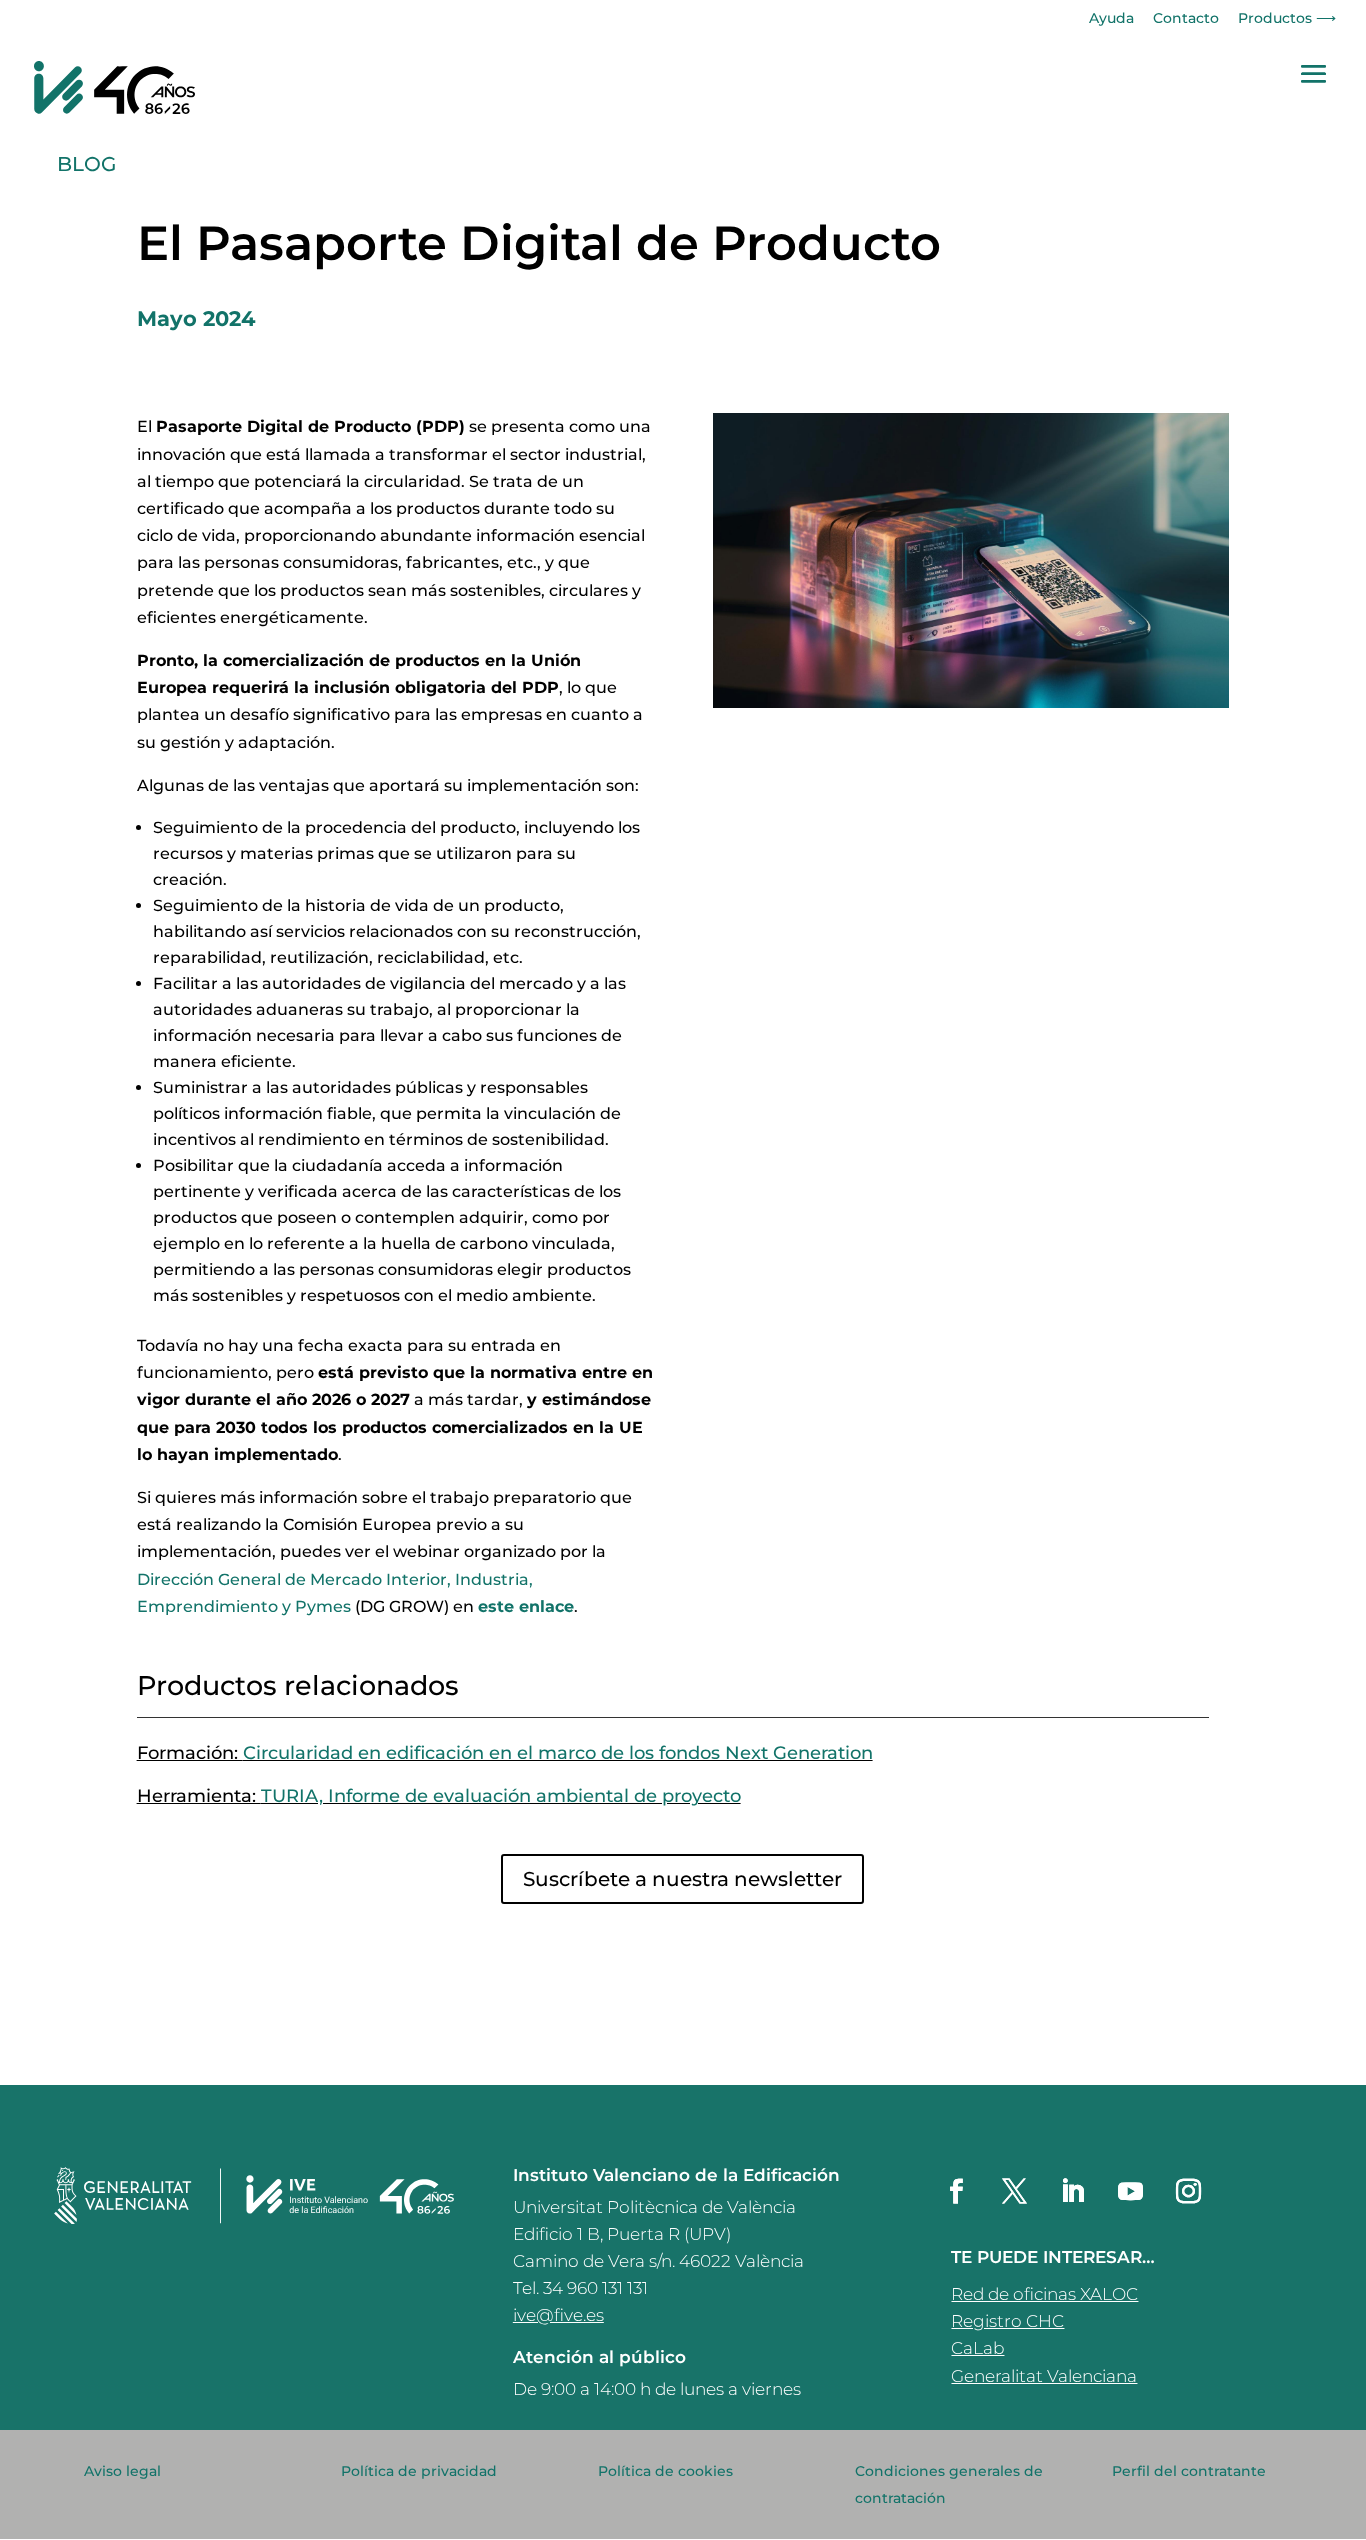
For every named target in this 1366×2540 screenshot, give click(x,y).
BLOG (86, 164)
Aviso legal (122, 2471)
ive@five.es (558, 2315)
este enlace (526, 1606)
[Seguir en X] (1014, 2192)
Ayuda (1111, 19)
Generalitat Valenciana (1044, 2376)
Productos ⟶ (1287, 19)
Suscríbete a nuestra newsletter (682, 1879)
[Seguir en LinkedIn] (1072, 2192)
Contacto (1186, 19)
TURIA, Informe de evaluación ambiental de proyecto (501, 1796)
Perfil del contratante (1189, 2471)
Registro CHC (1007, 2321)
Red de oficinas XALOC (1044, 2294)
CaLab (977, 2348)
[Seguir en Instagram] (1188, 2192)
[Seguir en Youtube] (1130, 2192)
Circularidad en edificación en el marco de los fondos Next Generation (558, 1753)
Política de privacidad (419, 2471)
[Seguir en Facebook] (956, 2192)
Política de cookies (665, 2471)
